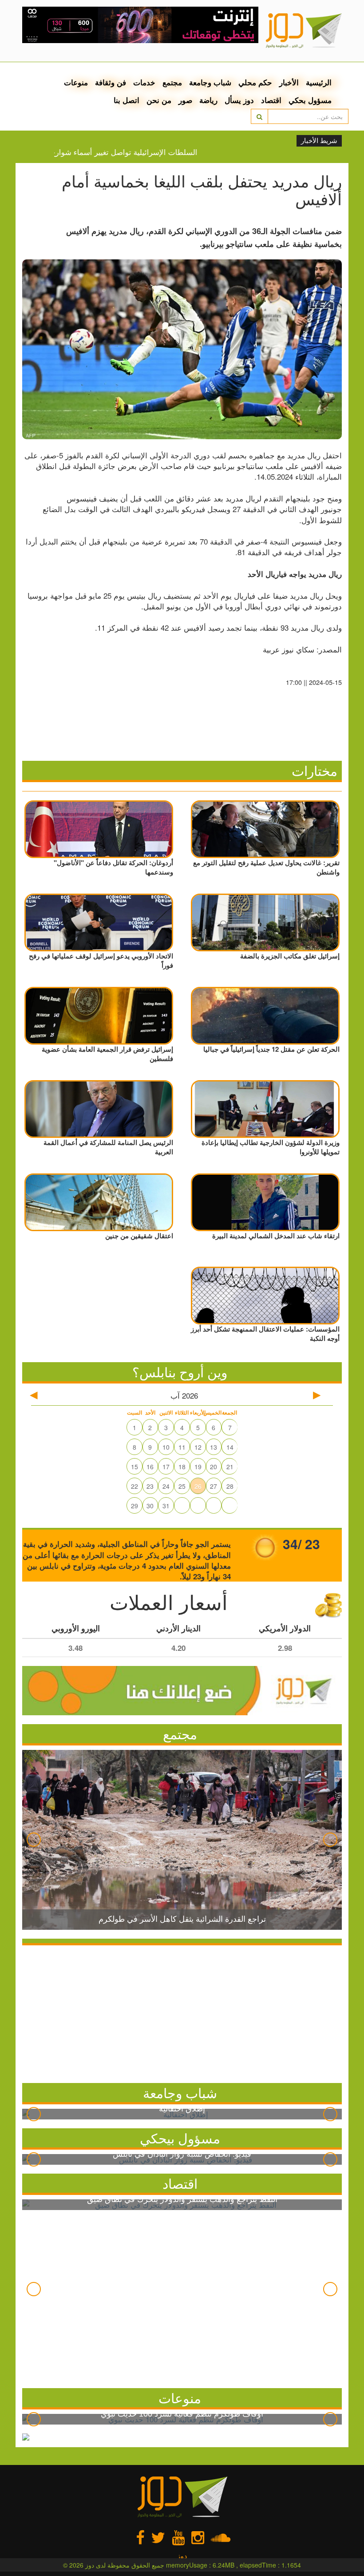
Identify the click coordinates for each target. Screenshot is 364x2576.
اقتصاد (271, 100)
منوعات (76, 82)
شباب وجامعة (210, 82)
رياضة (208, 100)
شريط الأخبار (319, 141)
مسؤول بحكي (310, 100)
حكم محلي (255, 82)
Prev (34, 1840)
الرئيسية (319, 82)
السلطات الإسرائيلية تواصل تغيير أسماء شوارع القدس (140, 152)
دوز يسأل (239, 100)
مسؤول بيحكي (180, 2138)
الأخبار (289, 82)
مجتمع (172, 82)
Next (330, 1840)
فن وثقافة (111, 82)
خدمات (144, 82)
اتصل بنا (127, 100)
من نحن (159, 100)
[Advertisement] (182, 2012)
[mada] (140, 22)
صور (185, 100)
